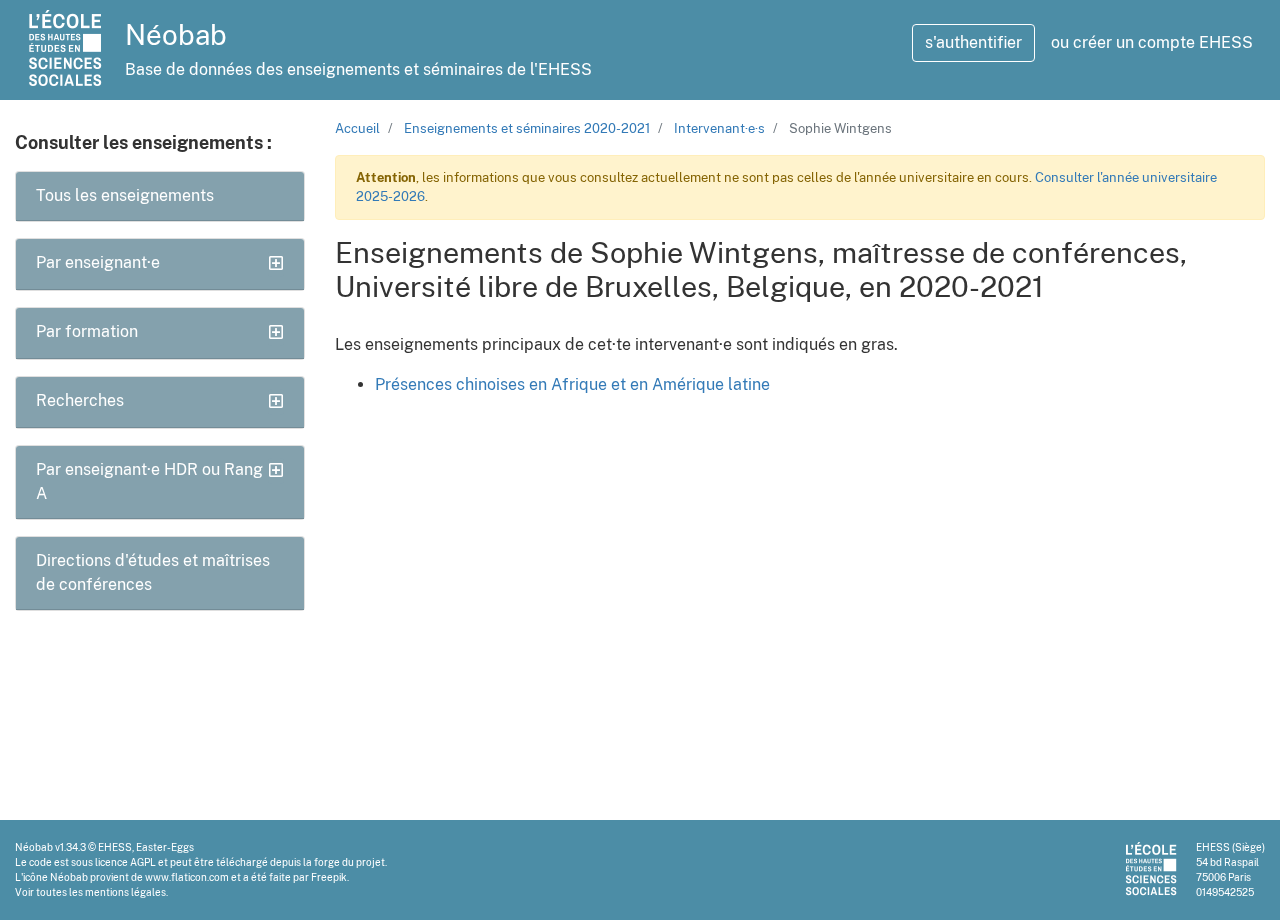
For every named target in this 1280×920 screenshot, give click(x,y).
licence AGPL (125, 862)
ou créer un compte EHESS (1152, 42)
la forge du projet (344, 862)
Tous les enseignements (125, 195)
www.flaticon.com (187, 877)
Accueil (357, 128)
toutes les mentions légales (101, 892)
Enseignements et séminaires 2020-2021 (527, 128)
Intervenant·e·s (719, 128)
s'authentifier (973, 42)
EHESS (115, 847)
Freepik (329, 877)
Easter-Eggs (165, 847)
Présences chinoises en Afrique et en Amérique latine (572, 384)
